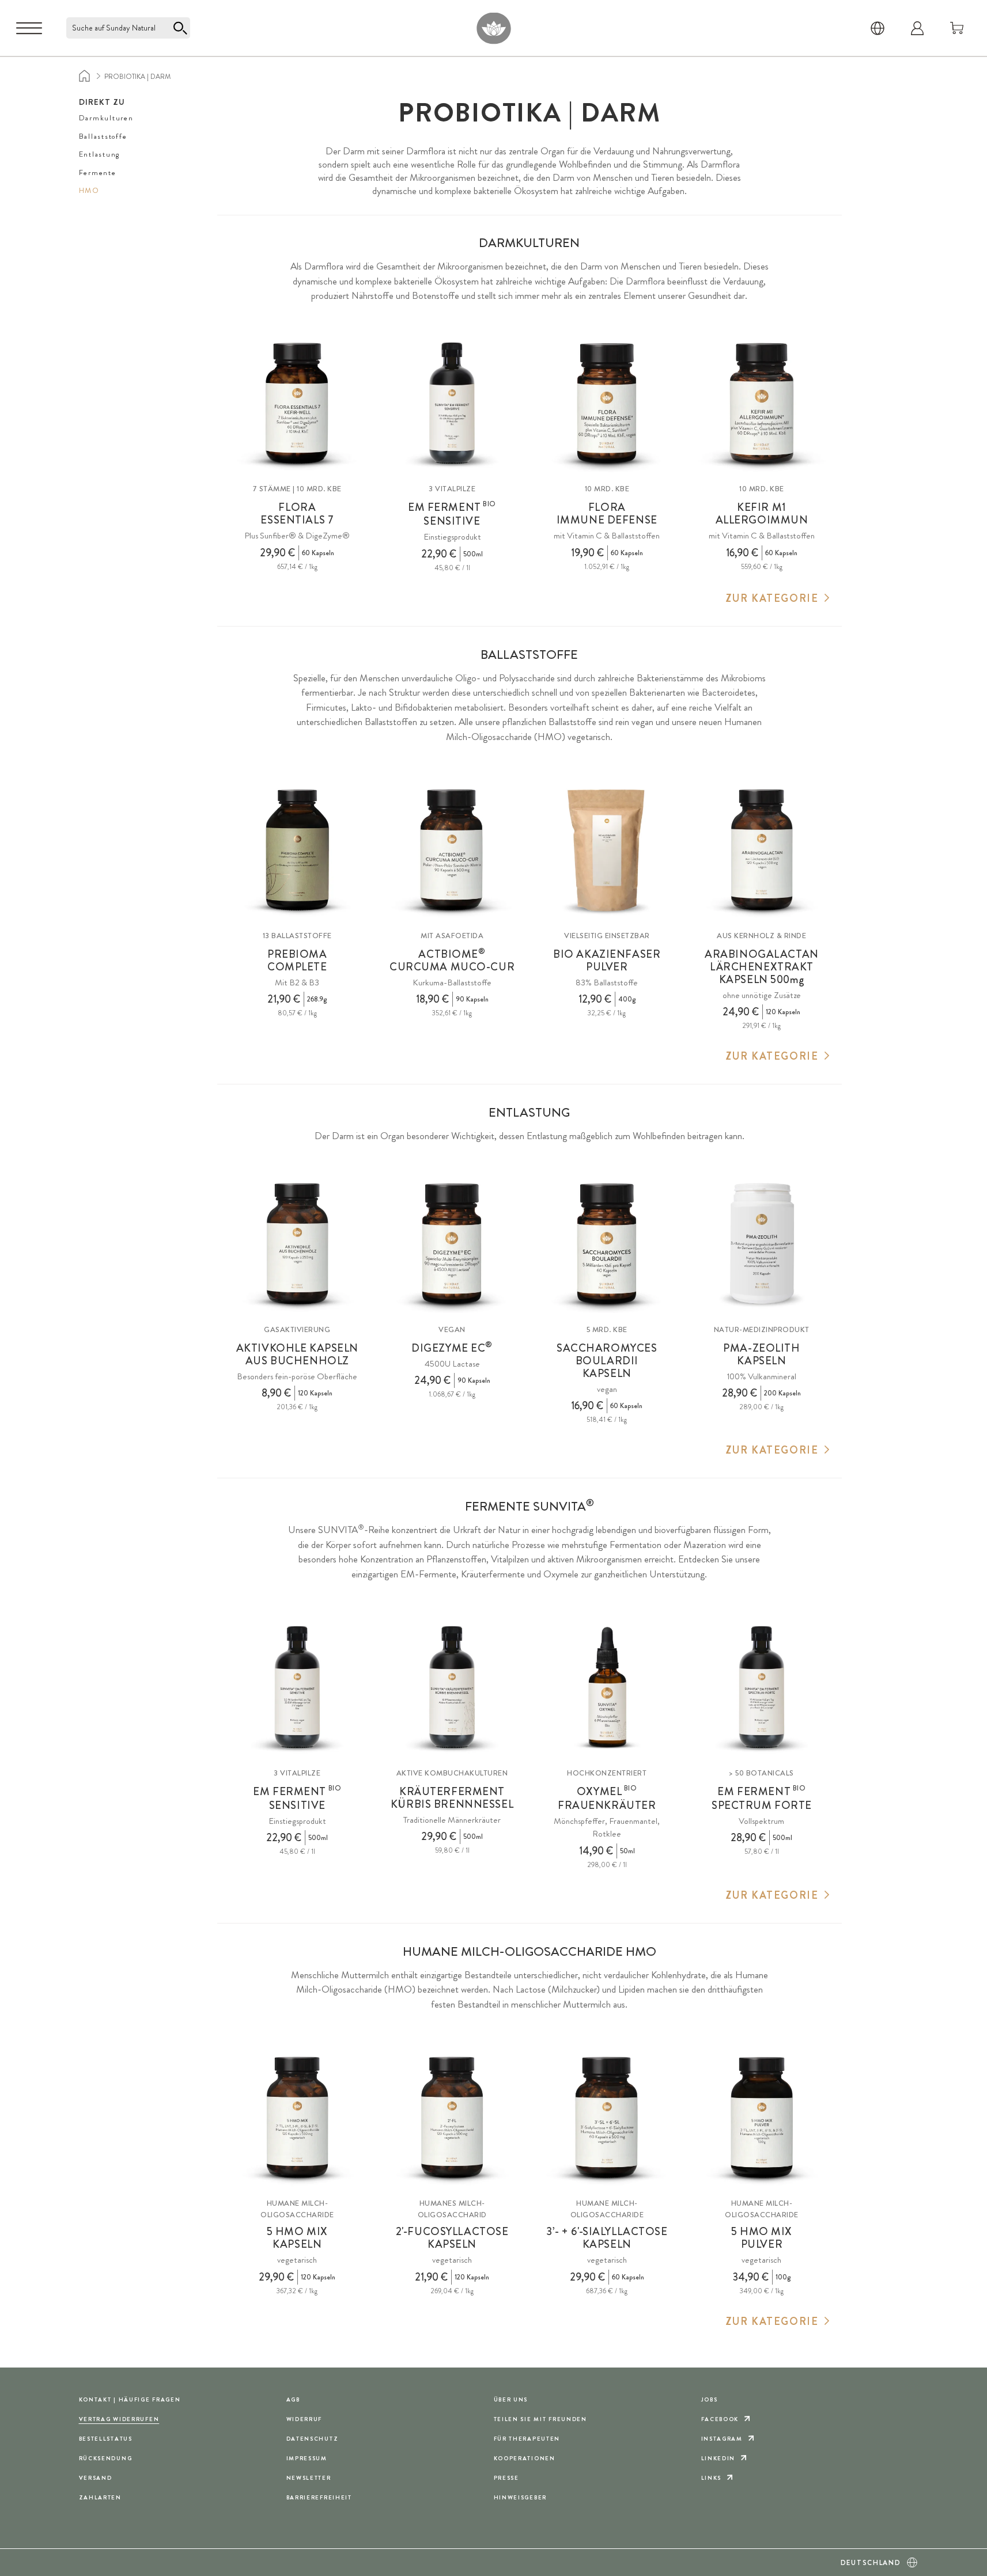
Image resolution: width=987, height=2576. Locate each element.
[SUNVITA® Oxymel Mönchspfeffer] (607, 1688)
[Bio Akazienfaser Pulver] (607, 850)
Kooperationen (525, 2458)
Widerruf (305, 2419)
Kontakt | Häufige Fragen (130, 2399)
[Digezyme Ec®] (452, 1244)
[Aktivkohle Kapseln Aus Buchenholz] (298, 1244)
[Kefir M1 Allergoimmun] (762, 404)
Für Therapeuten (527, 2439)
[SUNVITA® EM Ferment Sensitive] (452, 404)
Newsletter (309, 2478)
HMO (89, 190)
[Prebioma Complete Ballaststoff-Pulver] (298, 850)
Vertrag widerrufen (119, 2419)
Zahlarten (100, 2497)
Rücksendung (106, 2458)
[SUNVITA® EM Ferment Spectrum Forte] (762, 1688)
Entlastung (100, 154)
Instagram (722, 2439)
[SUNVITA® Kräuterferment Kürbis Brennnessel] (452, 1688)
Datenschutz (313, 2439)
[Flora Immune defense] (607, 404)
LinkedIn (718, 2458)
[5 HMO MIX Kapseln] (298, 2118)
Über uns (511, 2399)
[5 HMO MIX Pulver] (762, 2118)
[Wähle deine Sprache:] (878, 28)
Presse (506, 2478)
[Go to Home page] (494, 28)
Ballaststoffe (103, 136)
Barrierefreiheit (319, 2497)
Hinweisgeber (521, 2497)
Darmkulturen (106, 118)
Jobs (710, 2399)
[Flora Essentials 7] (298, 404)
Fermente (98, 172)
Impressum (307, 2458)
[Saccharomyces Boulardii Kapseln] (607, 1244)
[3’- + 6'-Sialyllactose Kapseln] (607, 2118)
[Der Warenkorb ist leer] (957, 28)
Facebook (720, 2419)
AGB (293, 2399)
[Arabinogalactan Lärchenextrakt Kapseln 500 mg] (762, 850)
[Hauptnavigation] (29, 28)
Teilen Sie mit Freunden (540, 2419)
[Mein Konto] (917, 28)
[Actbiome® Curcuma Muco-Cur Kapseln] (452, 850)
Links (712, 2478)
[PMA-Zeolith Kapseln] (762, 1244)
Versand (96, 2478)
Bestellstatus (106, 2439)
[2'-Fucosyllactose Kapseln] (452, 2118)
